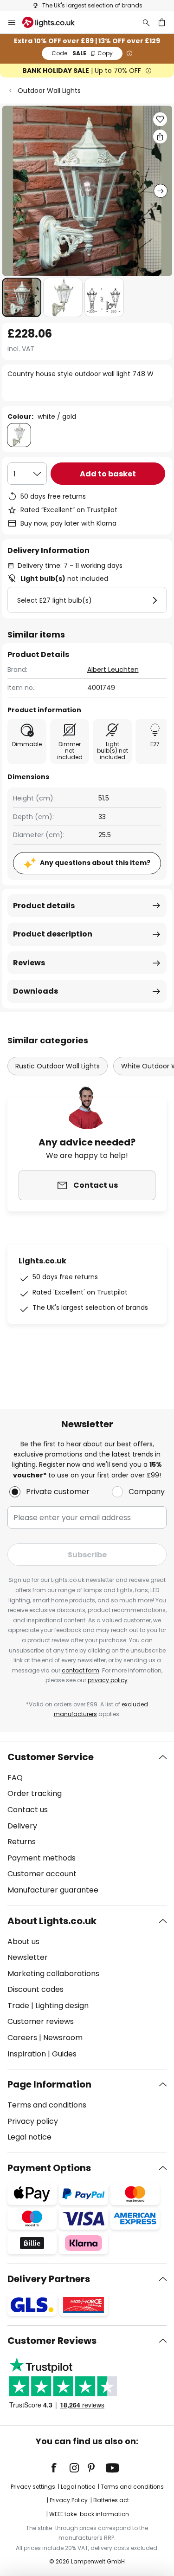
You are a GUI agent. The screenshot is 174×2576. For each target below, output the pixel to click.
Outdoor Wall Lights (49, 91)
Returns (22, 1842)
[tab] (87, 1824)
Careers (22, 2038)
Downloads (35, 991)
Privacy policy (33, 2121)
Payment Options (49, 2168)
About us (23, 1942)
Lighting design (62, 2006)
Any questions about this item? (95, 863)
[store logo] (54, 22)
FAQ (15, 1778)
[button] (22, 297)
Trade (18, 2006)
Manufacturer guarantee (53, 1890)
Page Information (49, 2084)
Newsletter (28, 1957)
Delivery (22, 1826)
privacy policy (108, 1680)
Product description (53, 934)
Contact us (28, 1810)
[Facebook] (60, 2468)
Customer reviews (41, 2021)
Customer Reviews (52, 2341)
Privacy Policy (69, 2500)
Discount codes (35, 1989)
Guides (64, 2054)
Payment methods (42, 1858)
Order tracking (35, 1793)
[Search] (146, 22)
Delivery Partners (49, 2279)
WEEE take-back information (89, 2514)
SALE (82, 53)
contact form (81, 1670)
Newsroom (63, 2038)
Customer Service (51, 1757)
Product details (44, 906)
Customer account (42, 1874)
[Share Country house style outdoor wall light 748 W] (160, 137)
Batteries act (111, 2500)
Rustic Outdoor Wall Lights (58, 1066)
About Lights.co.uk (52, 1921)
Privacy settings (33, 2487)
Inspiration (27, 2054)
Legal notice (29, 2137)
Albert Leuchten (113, 670)
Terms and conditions (47, 2105)
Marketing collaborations (53, 1974)
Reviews (29, 963)
